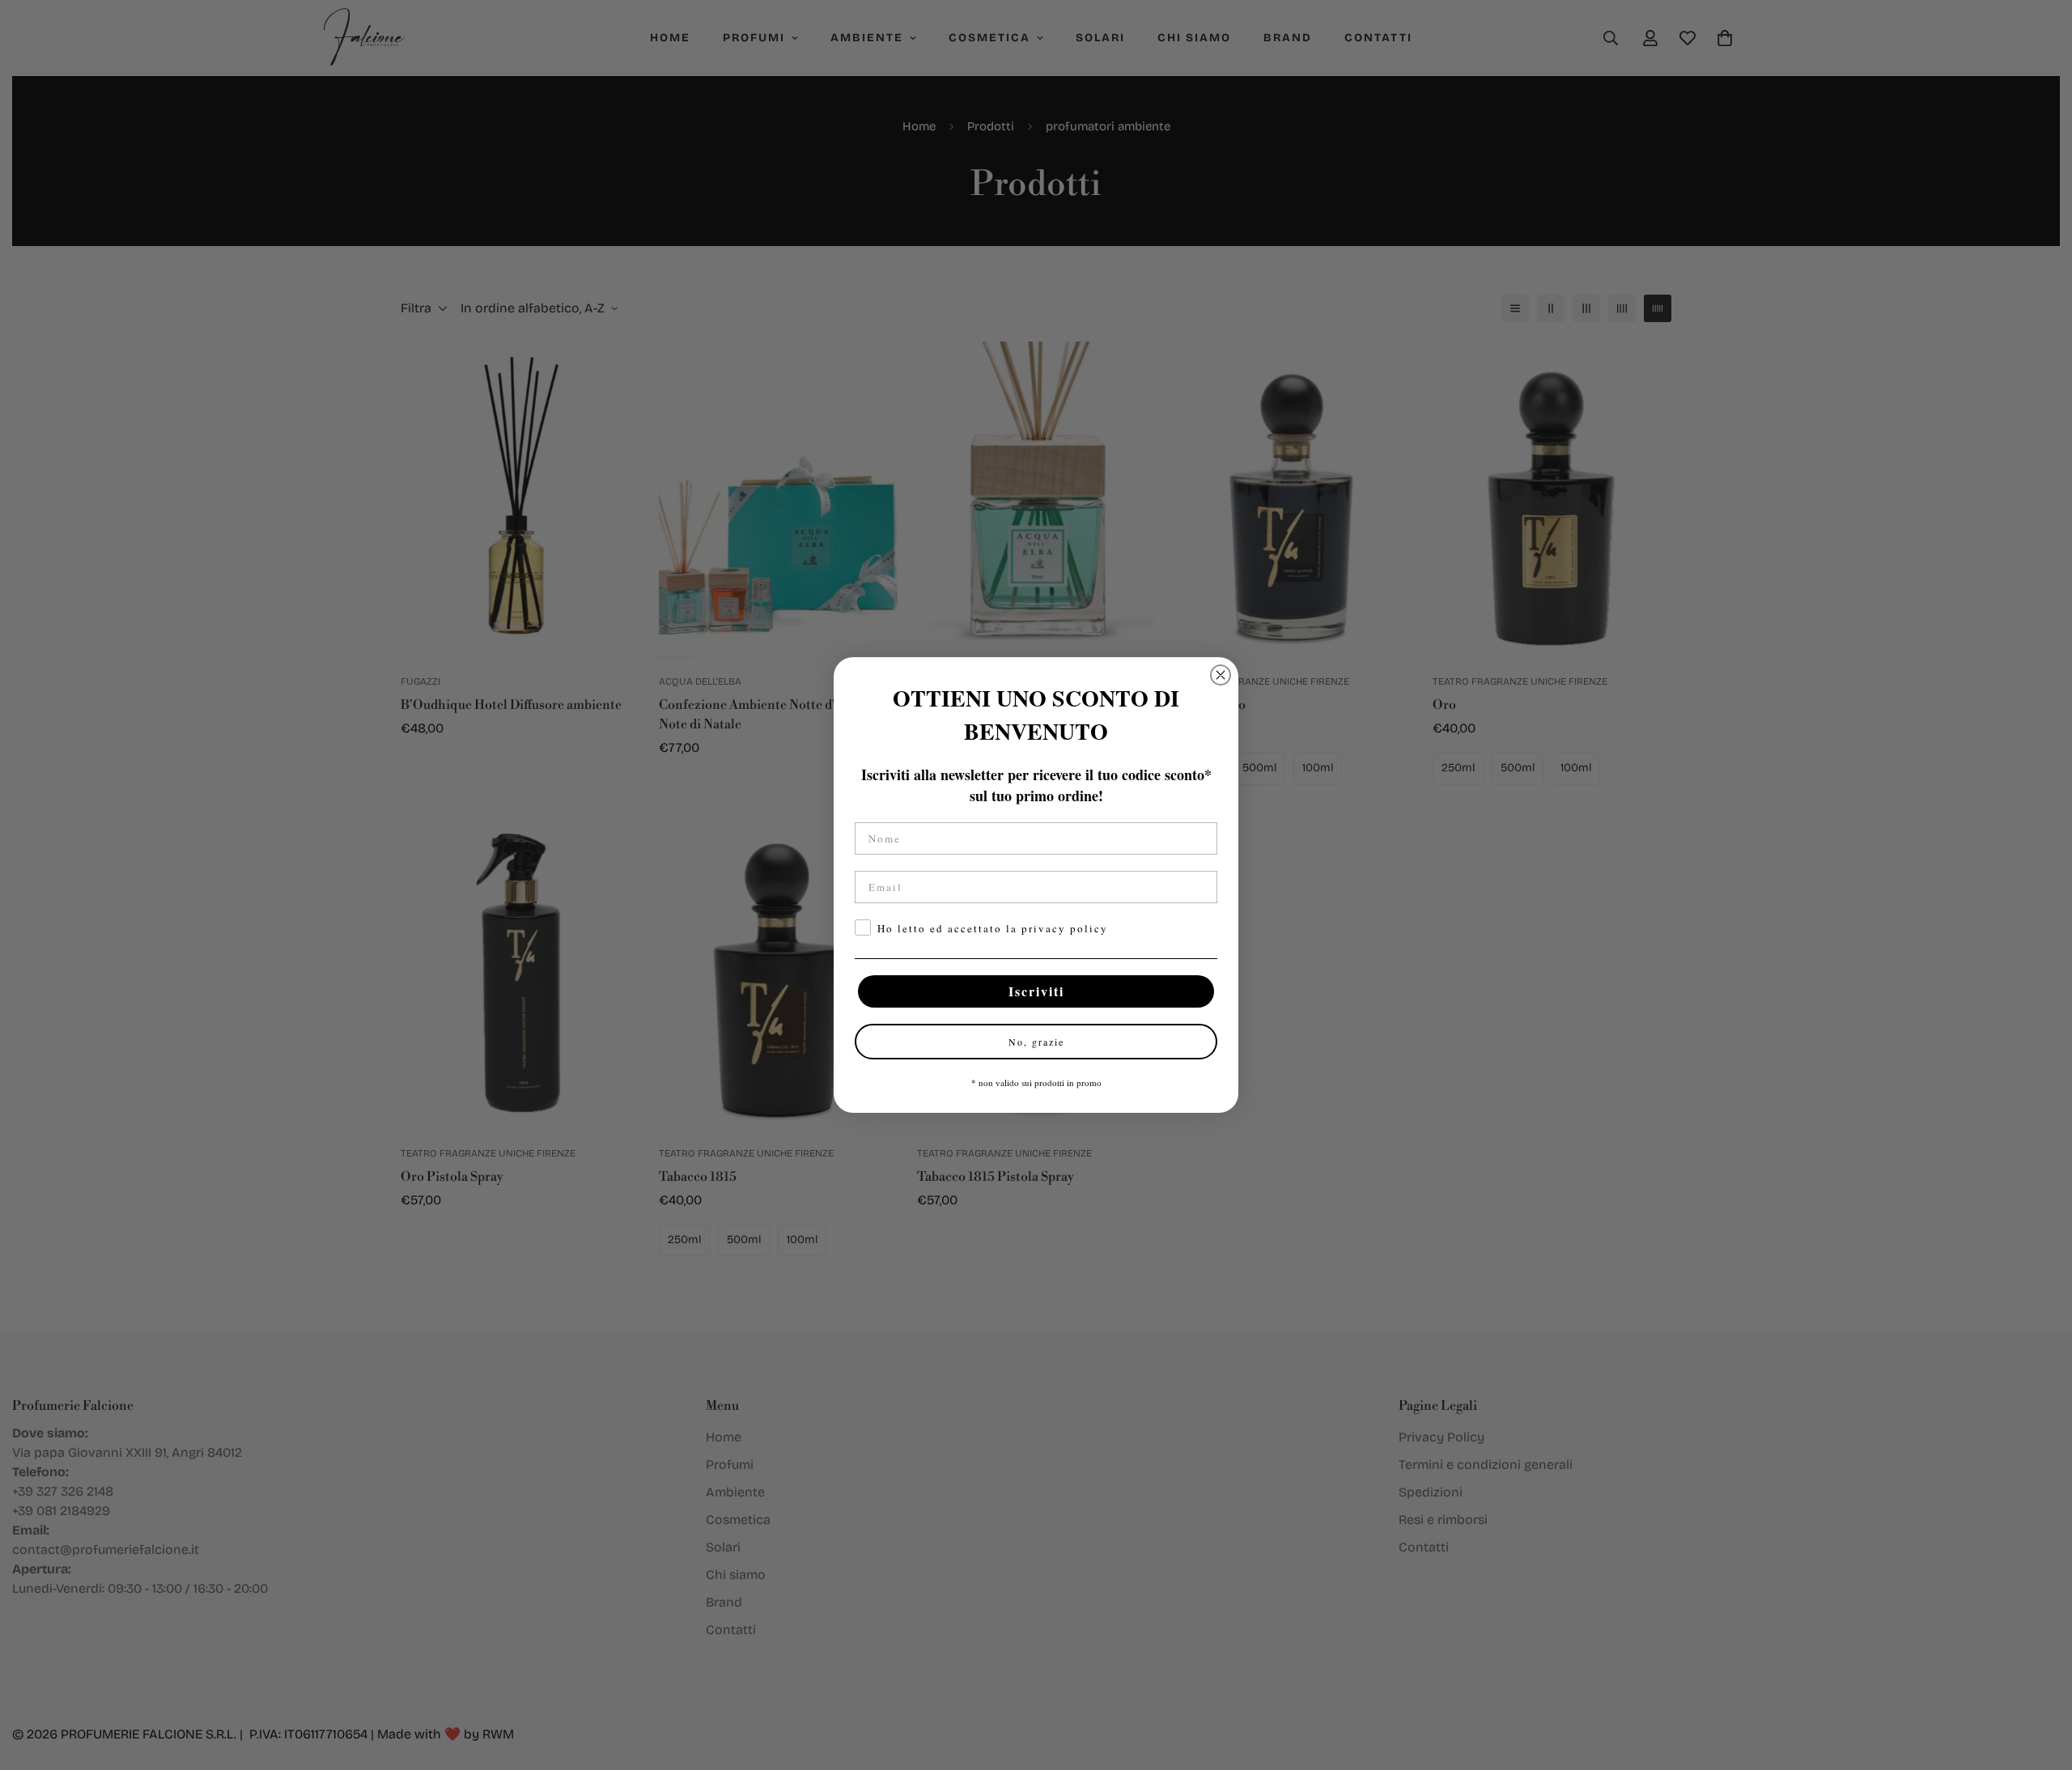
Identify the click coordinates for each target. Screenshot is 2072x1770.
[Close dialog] (1221, 675)
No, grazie (1036, 1042)
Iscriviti (1036, 991)
